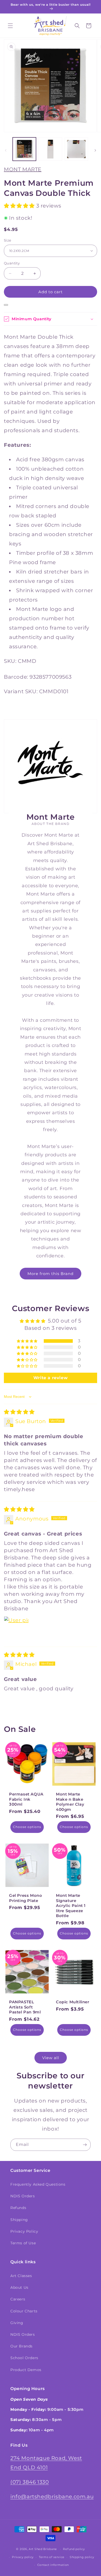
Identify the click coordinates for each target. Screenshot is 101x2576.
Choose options (27, 1827)
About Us (19, 2287)
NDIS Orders (23, 2196)
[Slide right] (95, 150)
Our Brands (21, 2346)
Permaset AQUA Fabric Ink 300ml (26, 1799)
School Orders (24, 2358)
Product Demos (26, 2370)
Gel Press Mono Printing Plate (26, 1898)
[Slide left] (6, 150)
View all (51, 2058)
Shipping (19, 2220)
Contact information (53, 2565)
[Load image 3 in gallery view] (76, 149)
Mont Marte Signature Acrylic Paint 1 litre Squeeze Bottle (71, 1906)
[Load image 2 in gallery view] (50, 149)
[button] (10, 26)
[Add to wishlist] (6, 305)
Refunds (18, 2208)
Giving (17, 2323)
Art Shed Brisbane (43, 2549)
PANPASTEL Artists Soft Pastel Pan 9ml (25, 2007)
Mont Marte (23, 169)
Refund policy (74, 2549)
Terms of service (52, 2557)
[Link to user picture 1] (16, 1629)
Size (8, 240)
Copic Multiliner (73, 2002)
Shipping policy (82, 2557)
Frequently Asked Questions (38, 2184)
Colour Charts (24, 2311)
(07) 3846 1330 (30, 2482)
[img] (19, 1412)
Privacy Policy (24, 2231)
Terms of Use (23, 2243)
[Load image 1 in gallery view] (24, 149)
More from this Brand (51, 1274)
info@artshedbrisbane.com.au (52, 2497)
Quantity (12, 263)
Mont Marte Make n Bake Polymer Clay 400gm (70, 1802)
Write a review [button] (51, 1378)
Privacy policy (23, 2557)
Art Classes (21, 2276)
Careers (18, 2299)
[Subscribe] (85, 2145)
